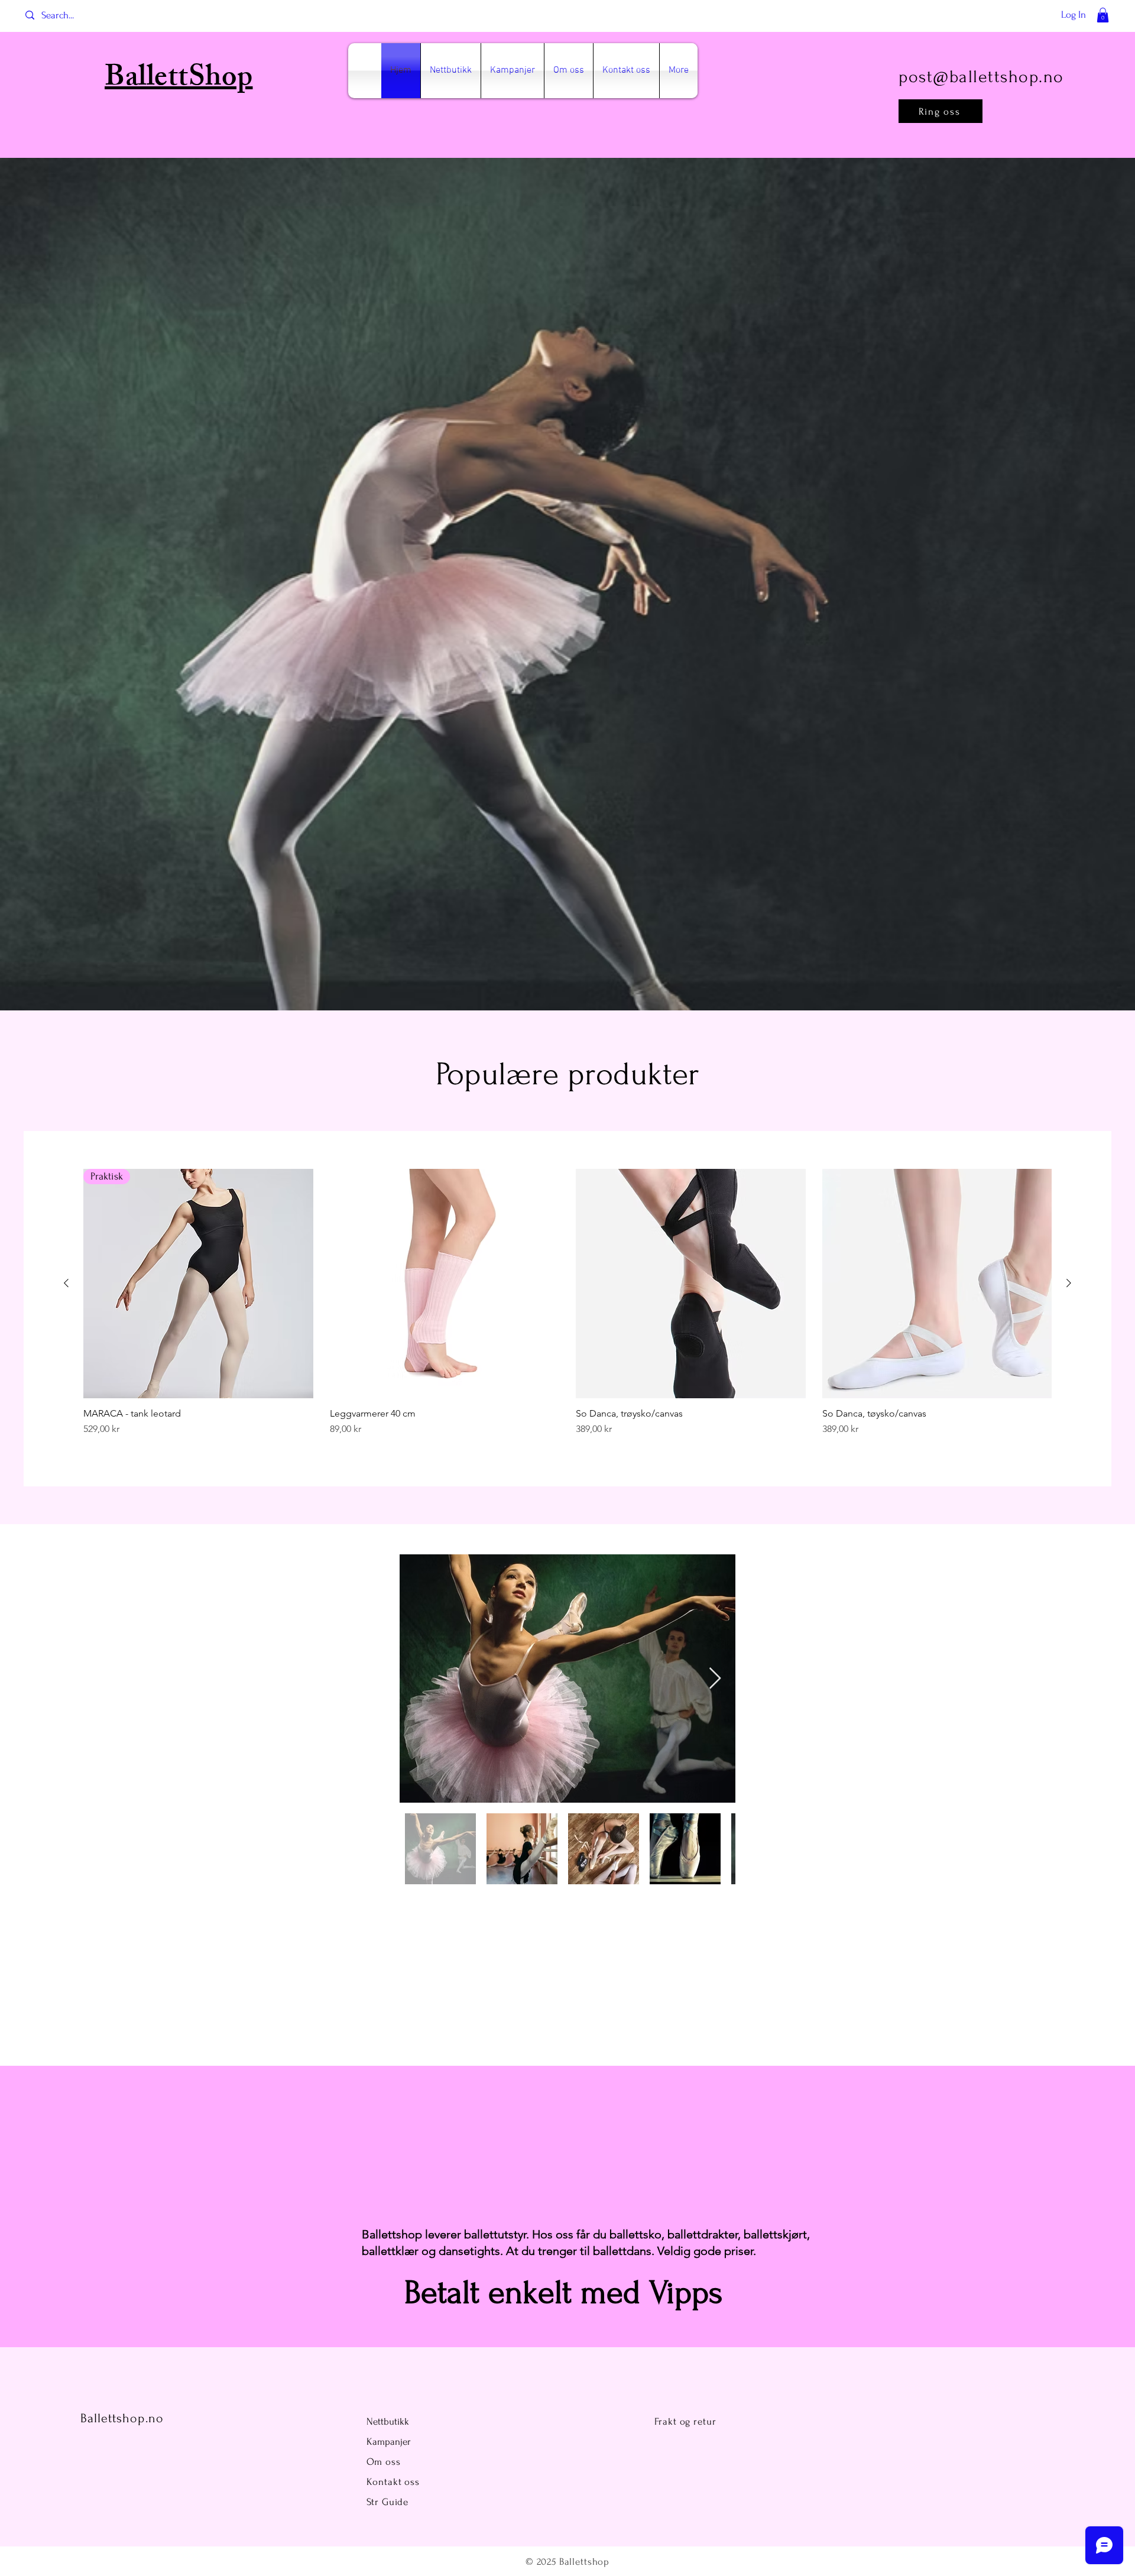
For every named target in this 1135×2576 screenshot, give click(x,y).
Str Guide (388, 2502)
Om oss (385, 2462)
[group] (567, 1309)
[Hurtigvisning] (445, 1284)
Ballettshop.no (122, 2418)
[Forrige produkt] (66, 1283)
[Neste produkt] (1069, 1283)
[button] (1103, 15)
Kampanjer (389, 2441)
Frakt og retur (685, 2421)
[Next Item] (715, 1679)
